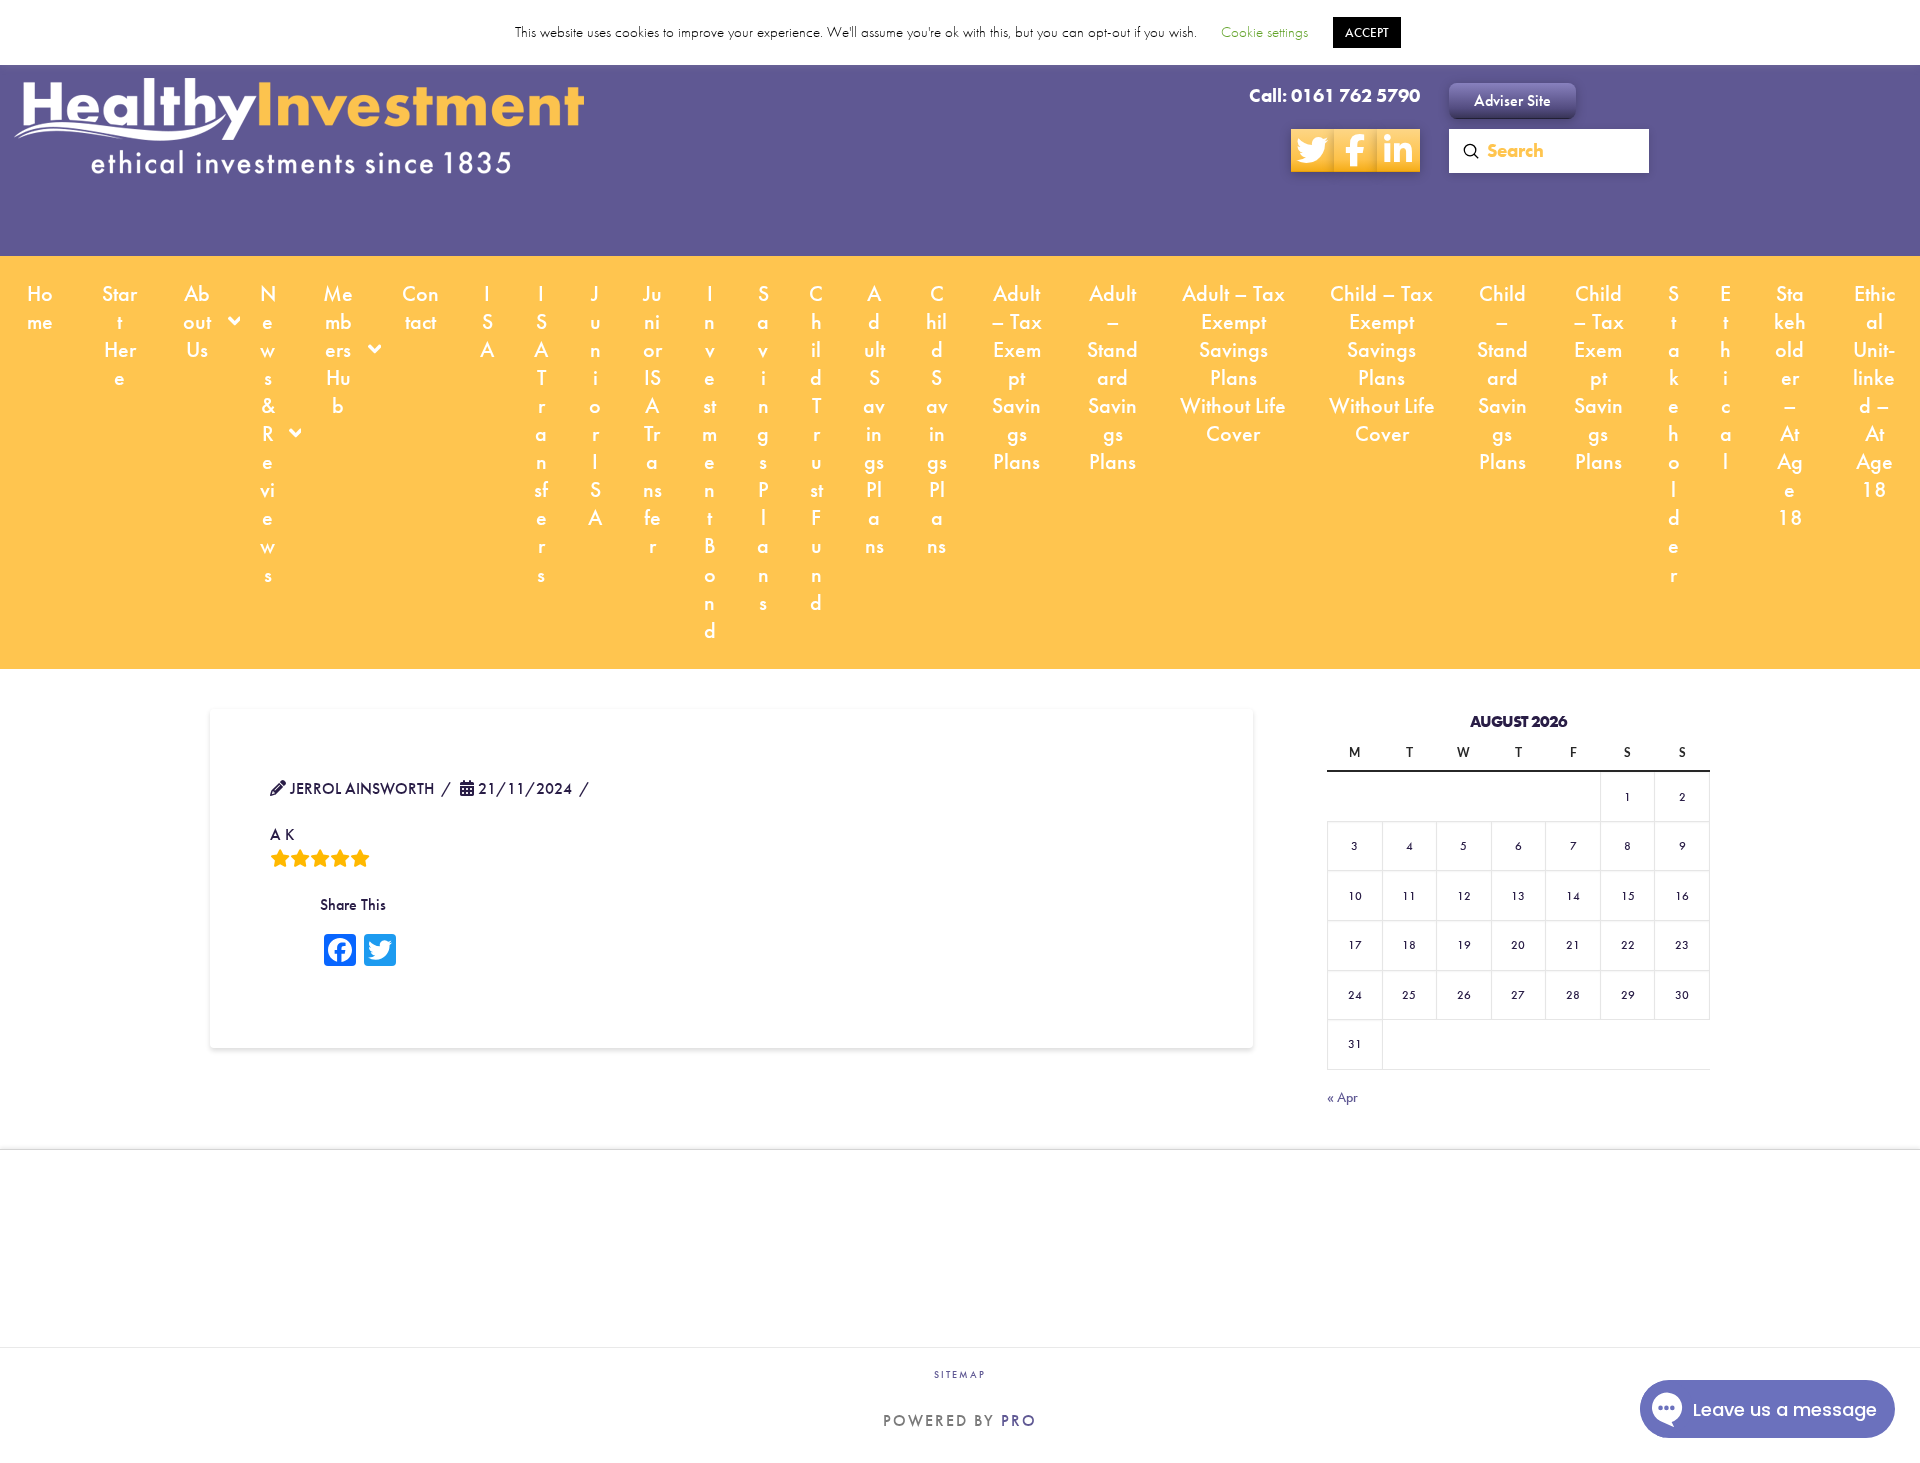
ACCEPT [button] (1367, 32)
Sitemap (960, 1374)
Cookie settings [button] (1264, 32)
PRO (1019, 1420)
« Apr (1342, 1097)
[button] (1512, 101)
